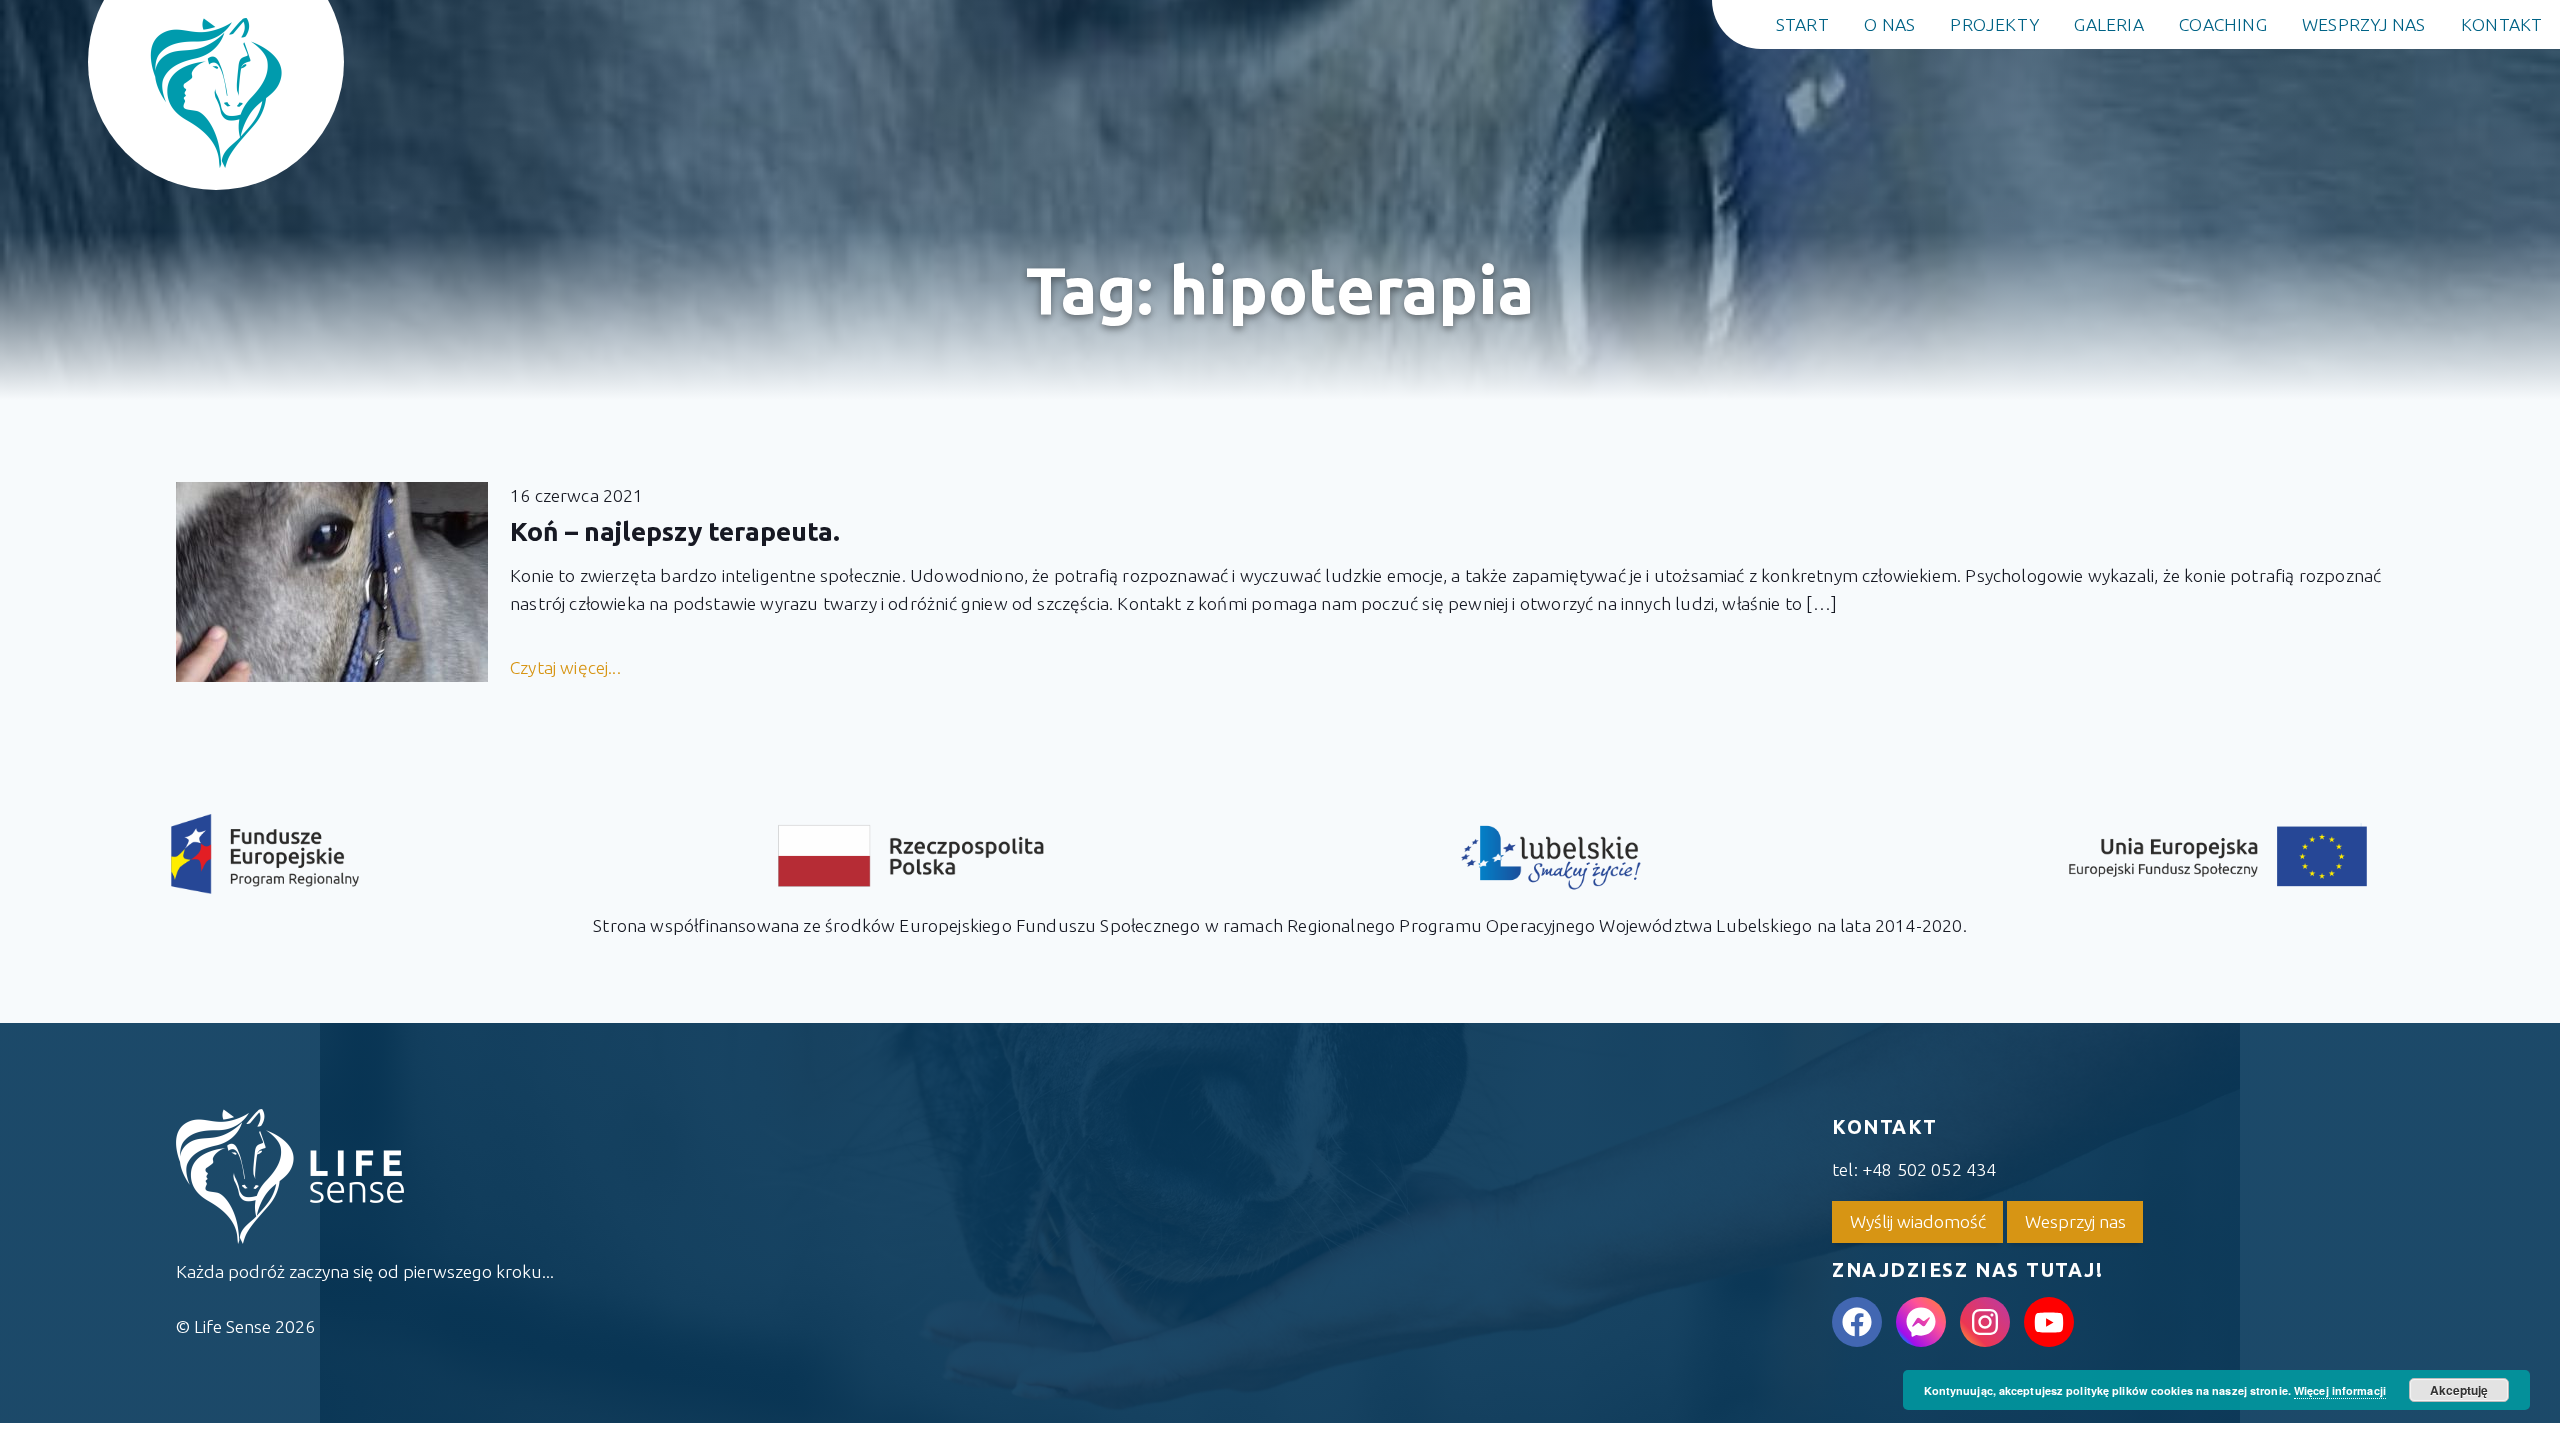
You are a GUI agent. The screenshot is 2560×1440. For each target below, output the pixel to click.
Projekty (1994, 24)
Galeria (2109, 24)
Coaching (2223, 24)
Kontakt (2502, 24)
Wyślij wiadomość (1918, 1221)
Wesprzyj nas (2364, 24)
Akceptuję (2459, 1390)
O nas (1889, 24)
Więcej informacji (2340, 1390)
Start (1802, 24)
